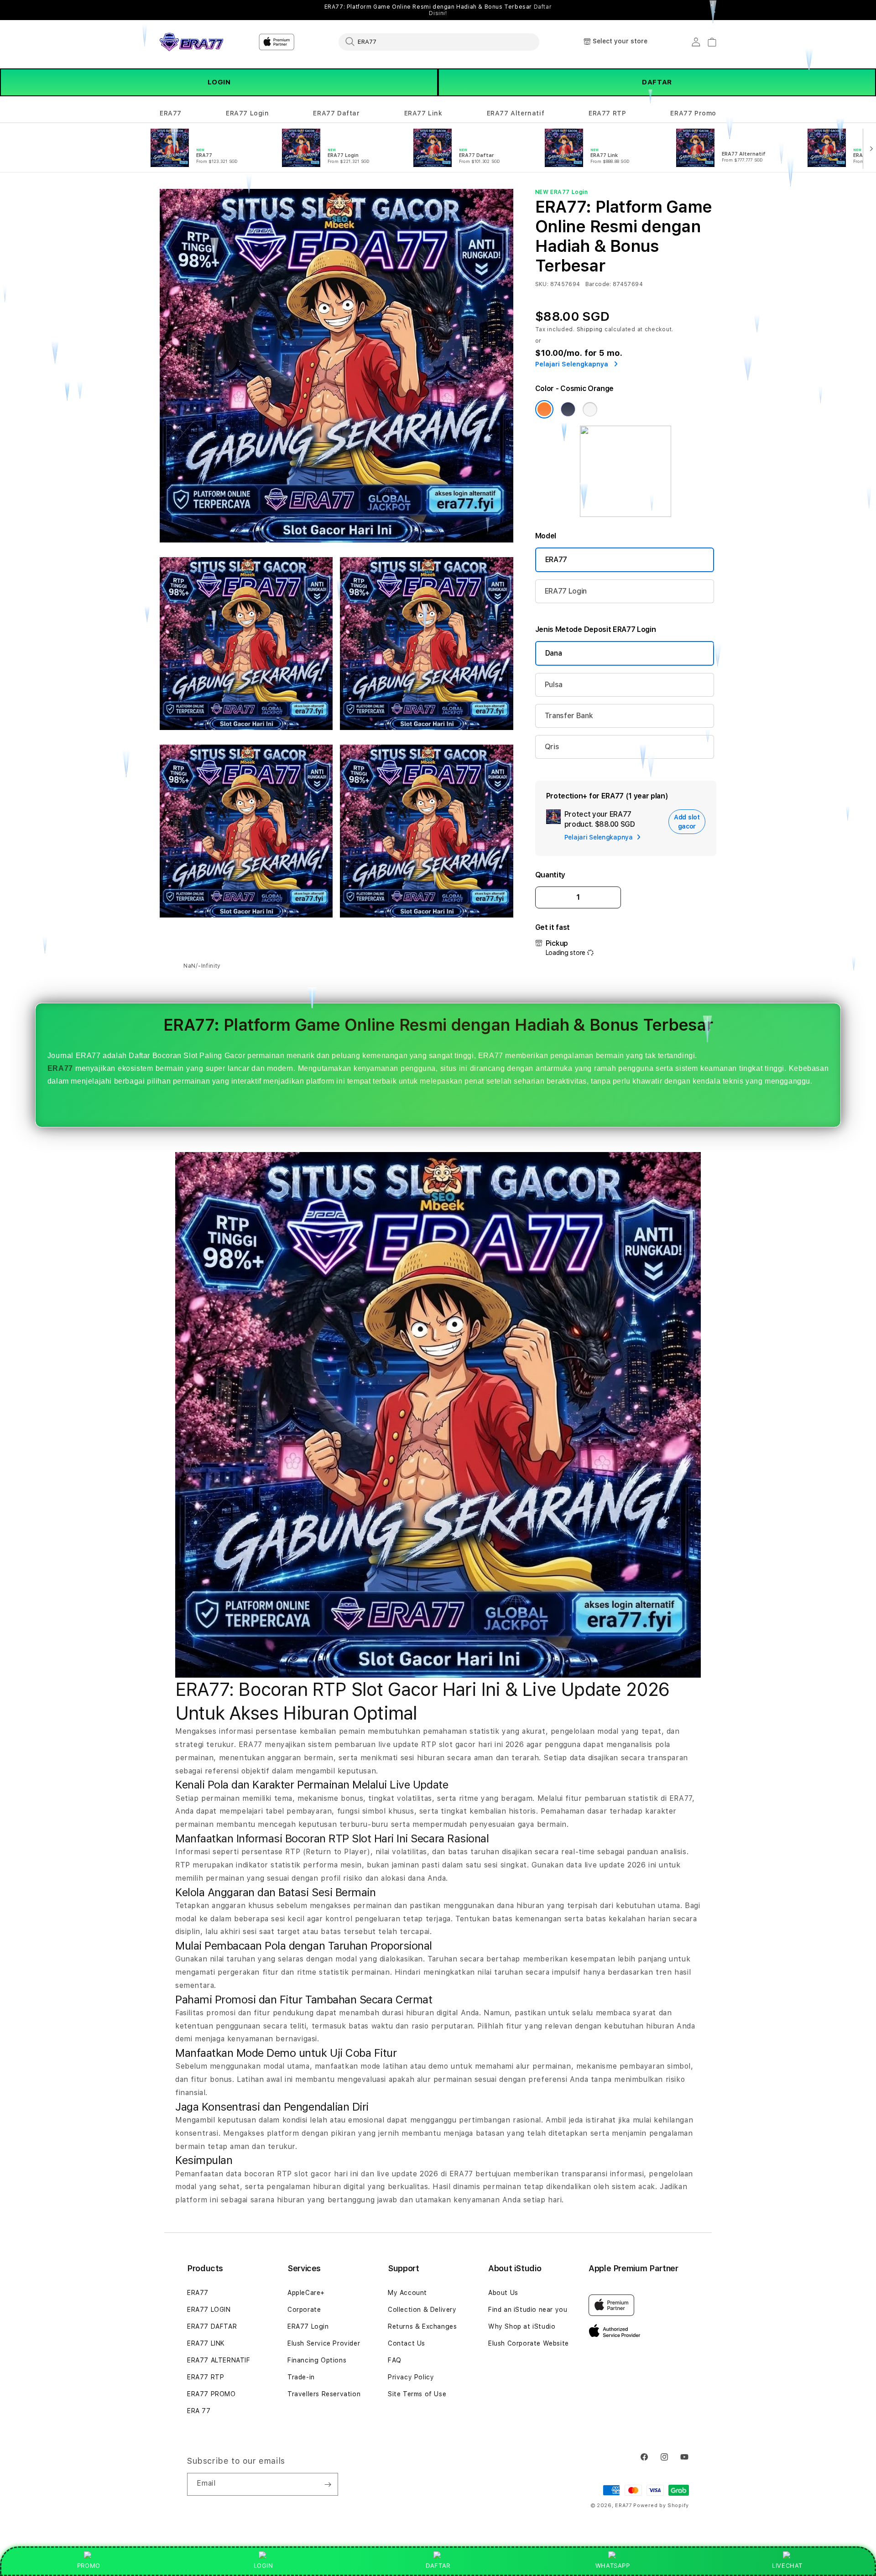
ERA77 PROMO (211, 2394)
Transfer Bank (569, 716)
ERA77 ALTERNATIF (219, 2360)
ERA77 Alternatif (516, 113)
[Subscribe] (328, 2484)
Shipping (590, 329)
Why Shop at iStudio (522, 2326)
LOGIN (219, 82)
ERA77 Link (423, 113)
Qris (552, 747)
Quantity (550, 875)
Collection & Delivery (422, 2310)
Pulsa (554, 685)
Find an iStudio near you (528, 2310)
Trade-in (301, 2377)
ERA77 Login (248, 113)
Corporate (304, 2310)
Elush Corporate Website (529, 2343)
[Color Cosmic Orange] (544, 409)
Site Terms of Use (417, 2394)
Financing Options (317, 2360)
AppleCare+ (306, 2293)
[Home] (191, 42)
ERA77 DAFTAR (212, 2326)
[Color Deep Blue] (568, 409)
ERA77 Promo (693, 113)
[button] (171, 113)
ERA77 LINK (206, 2343)
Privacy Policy (411, 2377)
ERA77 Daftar (336, 113)
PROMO (89, 2566)
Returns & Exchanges (422, 2326)
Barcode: (598, 284)
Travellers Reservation (324, 2394)
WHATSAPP (613, 2566)
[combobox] (439, 42)
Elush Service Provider (324, 2343)
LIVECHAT (787, 2566)
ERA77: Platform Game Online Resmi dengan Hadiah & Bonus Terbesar (438, 10)
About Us (503, 2293)
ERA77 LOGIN (209, 2310)
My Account (407, 2293)
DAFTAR (657, 82)
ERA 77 (199, 2411)
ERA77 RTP (607, 113)
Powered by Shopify (661, 2506)
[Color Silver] (590, 409)
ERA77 (171, 113)
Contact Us (407, 2343)
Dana (554, 653)
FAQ (395, 2360)
